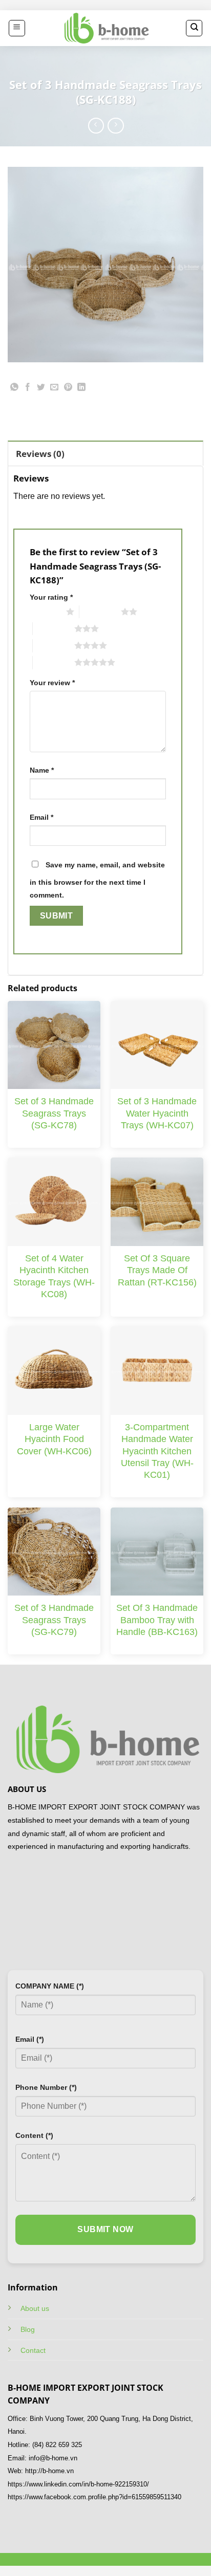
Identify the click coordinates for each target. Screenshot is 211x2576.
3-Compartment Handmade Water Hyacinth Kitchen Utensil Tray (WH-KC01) (157, 1451)
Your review (52, 683)
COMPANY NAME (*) (50, 1986)
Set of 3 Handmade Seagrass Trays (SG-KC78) (54, 1113)
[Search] (194, 28)
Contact (33, 2350)
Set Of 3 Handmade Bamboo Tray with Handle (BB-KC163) (157, 1620)
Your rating (51, 597)
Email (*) (30, 2039)
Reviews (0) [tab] (40, 454)
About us (35, 2308)
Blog (28, 2329)
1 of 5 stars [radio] (45, 612)
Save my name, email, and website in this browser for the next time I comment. (97, 880)
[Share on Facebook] (28, 389)
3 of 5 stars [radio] (54, 628)
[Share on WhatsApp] (15, 389)
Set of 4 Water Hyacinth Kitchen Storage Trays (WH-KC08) (54, 1276)
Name (42, 770)
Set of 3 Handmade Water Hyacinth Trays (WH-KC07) (157, 1113)
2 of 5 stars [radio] (100, 612)
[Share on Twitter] (41, 389)
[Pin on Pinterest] (68, 389)
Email (41, 817)
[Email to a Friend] (55, 389)
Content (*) (34, 2135)
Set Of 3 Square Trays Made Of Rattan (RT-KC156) (157, 1270)
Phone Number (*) (46, 2087)
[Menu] (17, 28)
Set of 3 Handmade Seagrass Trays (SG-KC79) (54, 1620)
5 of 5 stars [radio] (54, 662)
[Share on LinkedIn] (81, 389)
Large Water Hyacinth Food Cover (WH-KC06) (54, 1439)
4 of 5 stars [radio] (54, 645)
